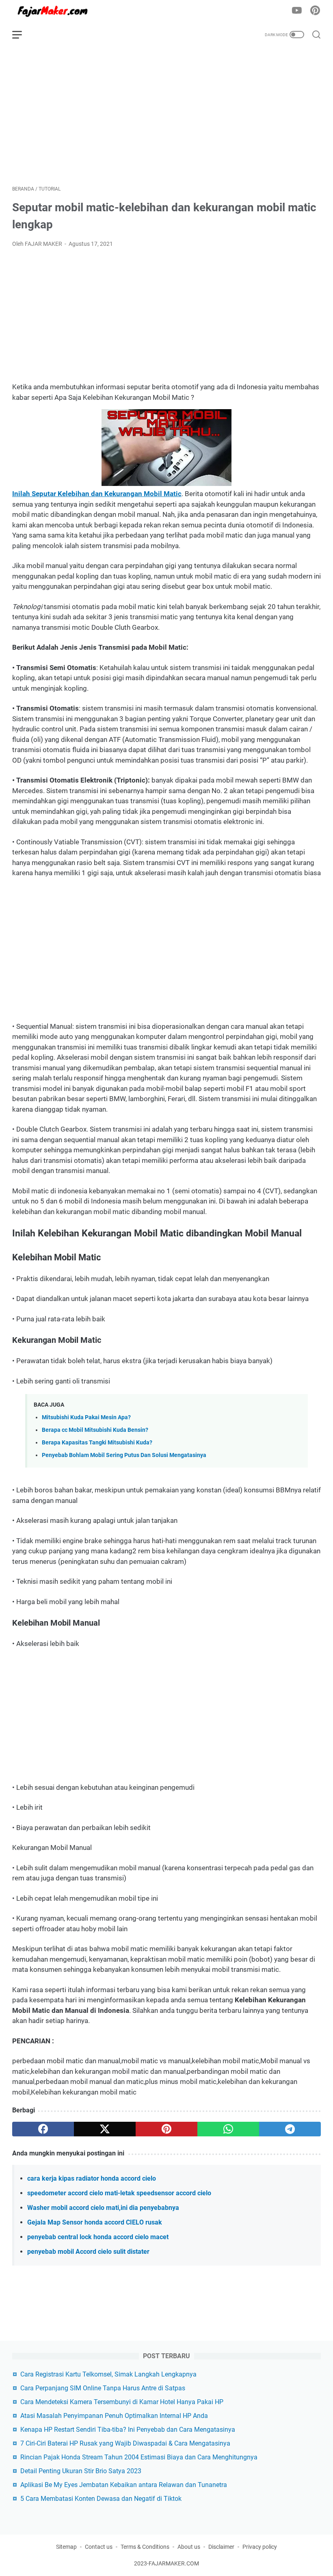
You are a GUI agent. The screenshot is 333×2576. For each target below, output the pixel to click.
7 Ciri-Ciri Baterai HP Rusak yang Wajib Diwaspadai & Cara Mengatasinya (125, 2443)
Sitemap (66, 2547)
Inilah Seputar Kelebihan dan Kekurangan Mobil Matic (97, 494)
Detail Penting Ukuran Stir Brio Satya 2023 (81, 2471)
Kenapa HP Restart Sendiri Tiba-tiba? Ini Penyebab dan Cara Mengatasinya (128, 2430)
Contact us (99, 2547)
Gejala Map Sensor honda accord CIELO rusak (95, 2222)
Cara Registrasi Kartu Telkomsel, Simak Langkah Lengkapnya (108, 2374)
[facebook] (43, 2129)
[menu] (22, 35)
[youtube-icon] (297, 11)
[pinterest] (166, 2129)
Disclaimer (221, 2547)
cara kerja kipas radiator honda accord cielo (92, 2178)
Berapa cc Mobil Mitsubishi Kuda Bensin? (95, 1430)
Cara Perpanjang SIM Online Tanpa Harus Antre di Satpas (103, 2388)
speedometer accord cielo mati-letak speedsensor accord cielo (119, 2193)
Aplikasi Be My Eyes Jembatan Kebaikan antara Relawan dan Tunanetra (124, 2485)
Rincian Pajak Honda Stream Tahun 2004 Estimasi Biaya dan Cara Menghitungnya (139, 2457)
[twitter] (105, 2129)
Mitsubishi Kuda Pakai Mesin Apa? (86, 1417)
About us (189, 2547)
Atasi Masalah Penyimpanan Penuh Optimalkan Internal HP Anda (114, 2416)
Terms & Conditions (145, 2547)
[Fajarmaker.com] (58, 11)
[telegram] (290, 2129)
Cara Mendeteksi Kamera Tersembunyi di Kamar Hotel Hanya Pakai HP (122, 2402)
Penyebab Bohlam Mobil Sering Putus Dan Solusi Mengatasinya (124, 1455)
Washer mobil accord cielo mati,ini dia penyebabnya (103, 2208)
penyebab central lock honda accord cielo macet (98, 2237)
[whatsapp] (228, 2129)
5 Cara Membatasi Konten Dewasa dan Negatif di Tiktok (101, 2499)
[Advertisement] (166, 116)
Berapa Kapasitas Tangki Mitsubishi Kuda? (97, 1443)
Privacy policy (260, 2547)
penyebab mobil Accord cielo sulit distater (88, 2252)
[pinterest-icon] (315, 11)
